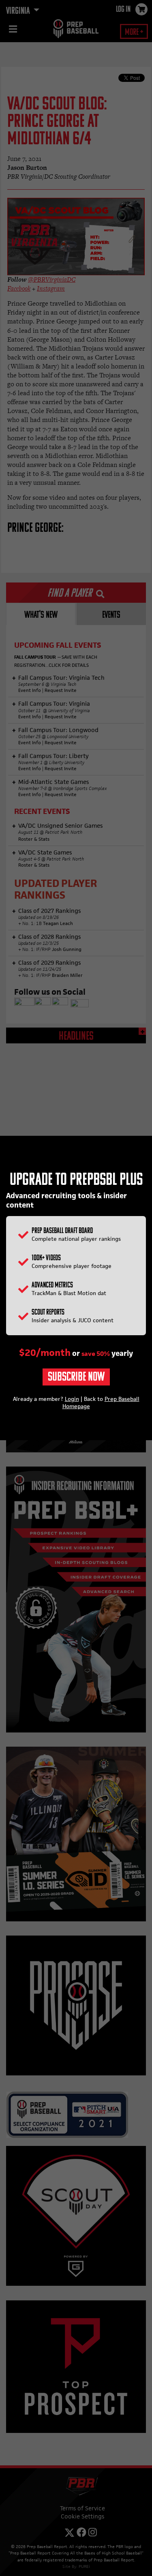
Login (72, 1399)
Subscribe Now (76, 1378)
